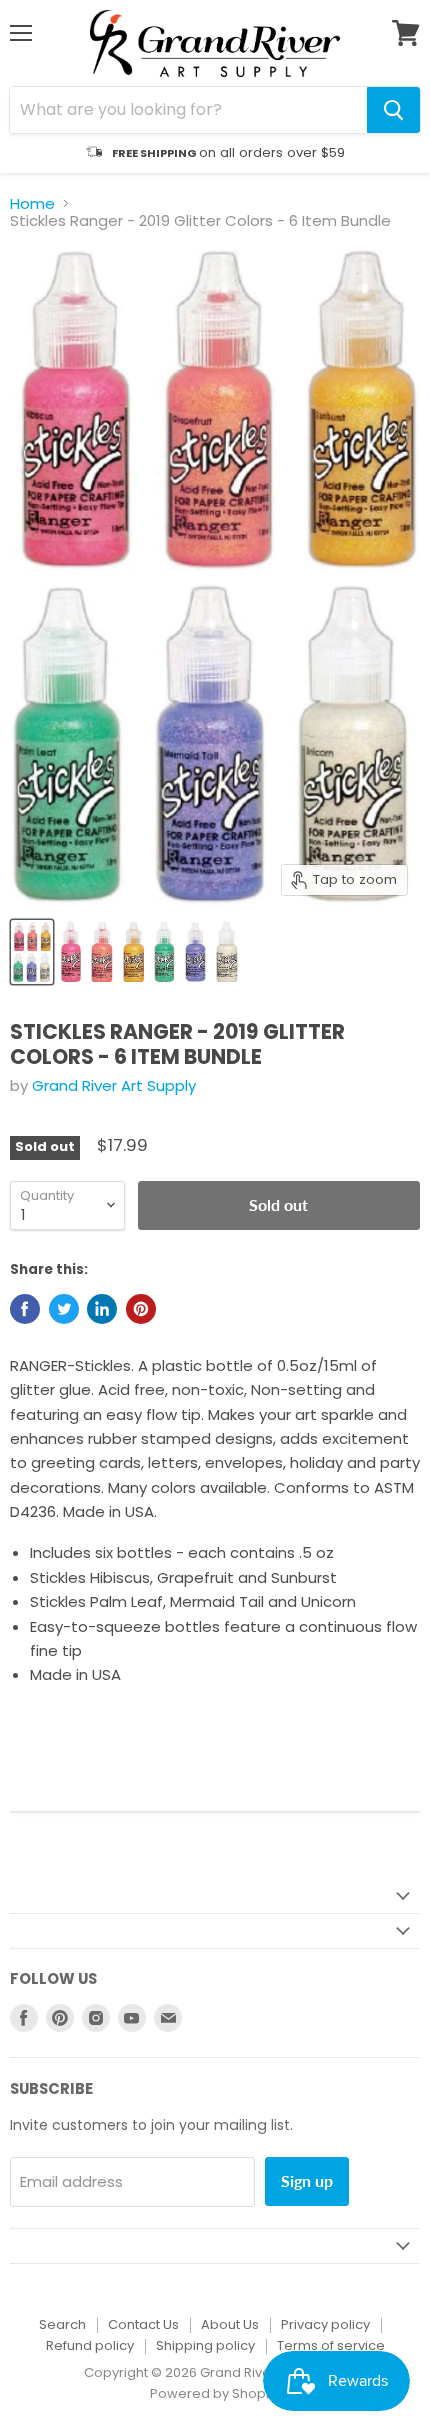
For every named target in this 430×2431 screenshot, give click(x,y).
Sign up (307, 2180)
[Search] (393, 110)
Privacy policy (325, 2324)
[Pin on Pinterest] (141, 1309)
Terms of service (331, 2345)
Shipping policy (205, 2345)
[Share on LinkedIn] (102, 1309)
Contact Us (143, 2324)
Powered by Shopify (215, 2393)
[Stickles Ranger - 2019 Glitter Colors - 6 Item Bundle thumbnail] (32, 952)
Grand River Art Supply (114, 1085)
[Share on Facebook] (25, 1309)
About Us (230, 2324)
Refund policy (90, 2345)
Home (32, 203)
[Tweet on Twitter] (64, 1309)
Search (62, 2324)
